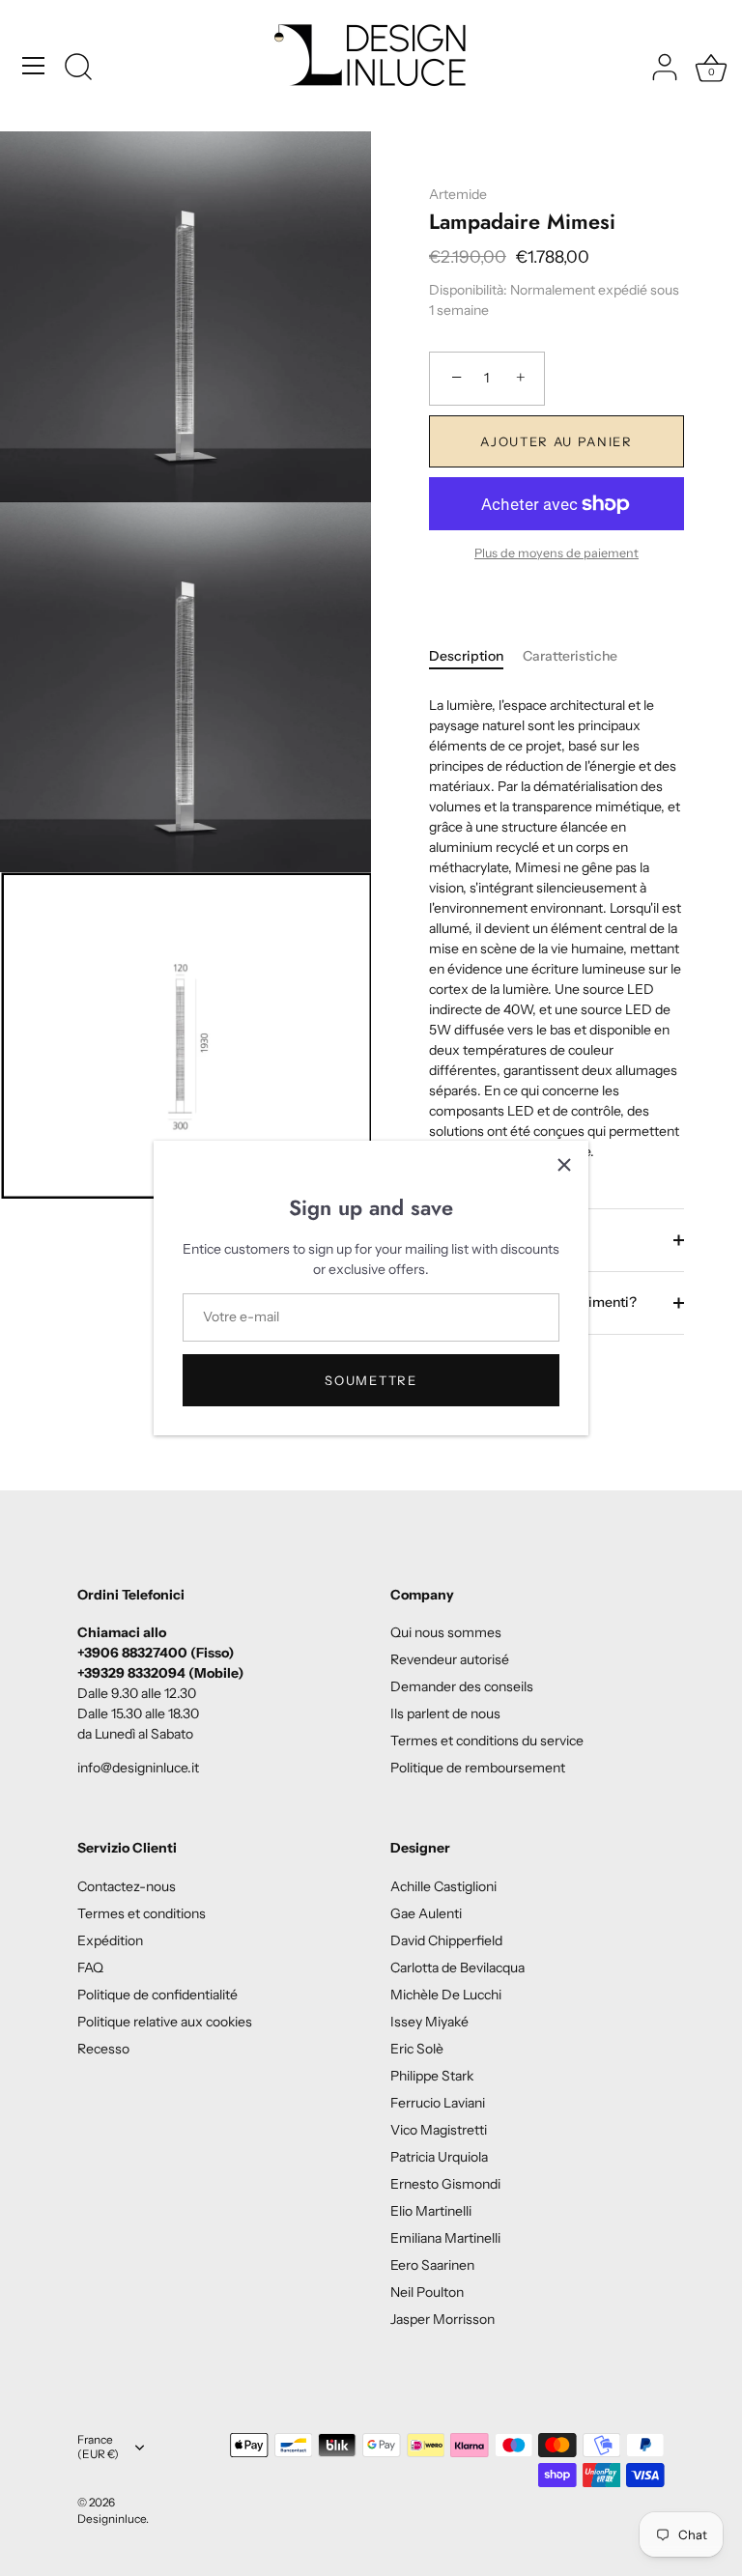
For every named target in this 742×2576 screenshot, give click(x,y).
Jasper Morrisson (442, 2319)
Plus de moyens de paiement (556, 553)
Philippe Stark (432, 2076)
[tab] (476, 656)
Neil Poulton (427, 2292)
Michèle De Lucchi (446, 1995)
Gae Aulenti (426, 1913)
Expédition (110, 1940)
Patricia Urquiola (439, 2157)
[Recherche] (78, 69)
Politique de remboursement (478, 1768)
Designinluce (112, 2519)
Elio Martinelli (431, 2211)
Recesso (103, 2049)
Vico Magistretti (439, 2130)
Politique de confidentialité (157, 1995)
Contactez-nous (127, 1886)
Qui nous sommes (446, 1632)
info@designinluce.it (138, 1768)
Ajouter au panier (556, 441)
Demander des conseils (462, 1686)
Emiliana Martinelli (445, 2238)
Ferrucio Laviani (438, 2103)
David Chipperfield (446, 1940)
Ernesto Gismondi (445, 2184)
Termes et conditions (142, 1913)
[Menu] (34, 66)
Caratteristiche (570, 656)
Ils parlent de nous (445, 1713)
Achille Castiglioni (443, 1886)
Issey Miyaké (429, 2022)
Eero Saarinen (432, 2265)
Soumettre (371, 1380)
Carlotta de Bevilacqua (457, 1967)
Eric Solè (417, 2049)
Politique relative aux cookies (165, 2022)
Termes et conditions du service (487, 1741)
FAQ (90, 1967)
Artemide (458, 194)
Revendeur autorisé (450, 1659)
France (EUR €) (98, 2447)
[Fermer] (564, 1165)
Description (466, 656)
